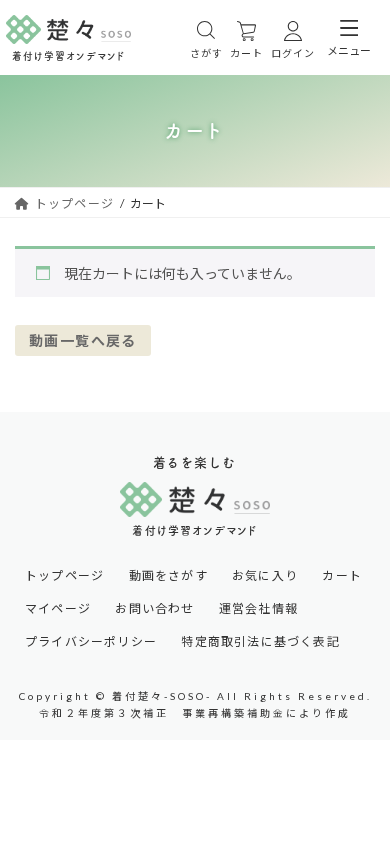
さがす (206, 53)
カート (246, 53)
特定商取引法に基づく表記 (260, 642)
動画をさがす (168, 576)
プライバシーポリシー (91, 642)
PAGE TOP (359, 724)
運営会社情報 (258, 609)
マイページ (58, 609)
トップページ (64, 576)
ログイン (293, 53)
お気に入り (265, 576)
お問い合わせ (154, 609)
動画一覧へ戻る (83, 340)
